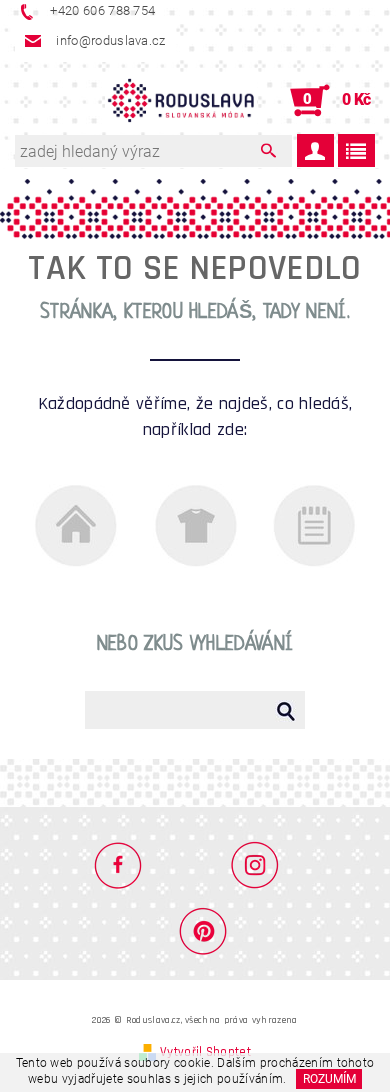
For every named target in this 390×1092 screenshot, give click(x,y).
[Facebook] (126, 864)
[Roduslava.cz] (181, 101)
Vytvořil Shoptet (205, 1052)
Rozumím (329, 1079)
